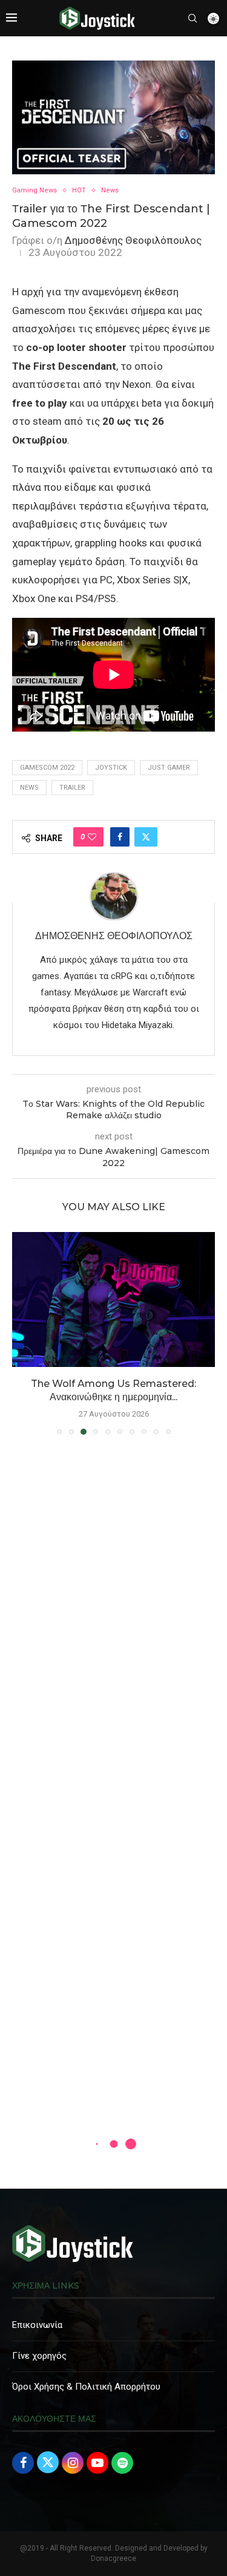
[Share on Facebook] (120, 837)
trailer (72, 788)
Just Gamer (169, 768)
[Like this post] (92, 837)
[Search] (192, 18)
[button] (22, 1332)
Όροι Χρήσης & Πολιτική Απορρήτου (86, 2387)
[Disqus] (113, 1619)
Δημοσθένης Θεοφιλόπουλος (133, 240)
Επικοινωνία (37, 2325)
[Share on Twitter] (146, 837)
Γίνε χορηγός (39, 2356)
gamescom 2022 (47, 768)
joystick (111, 768)
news (29, 788)
